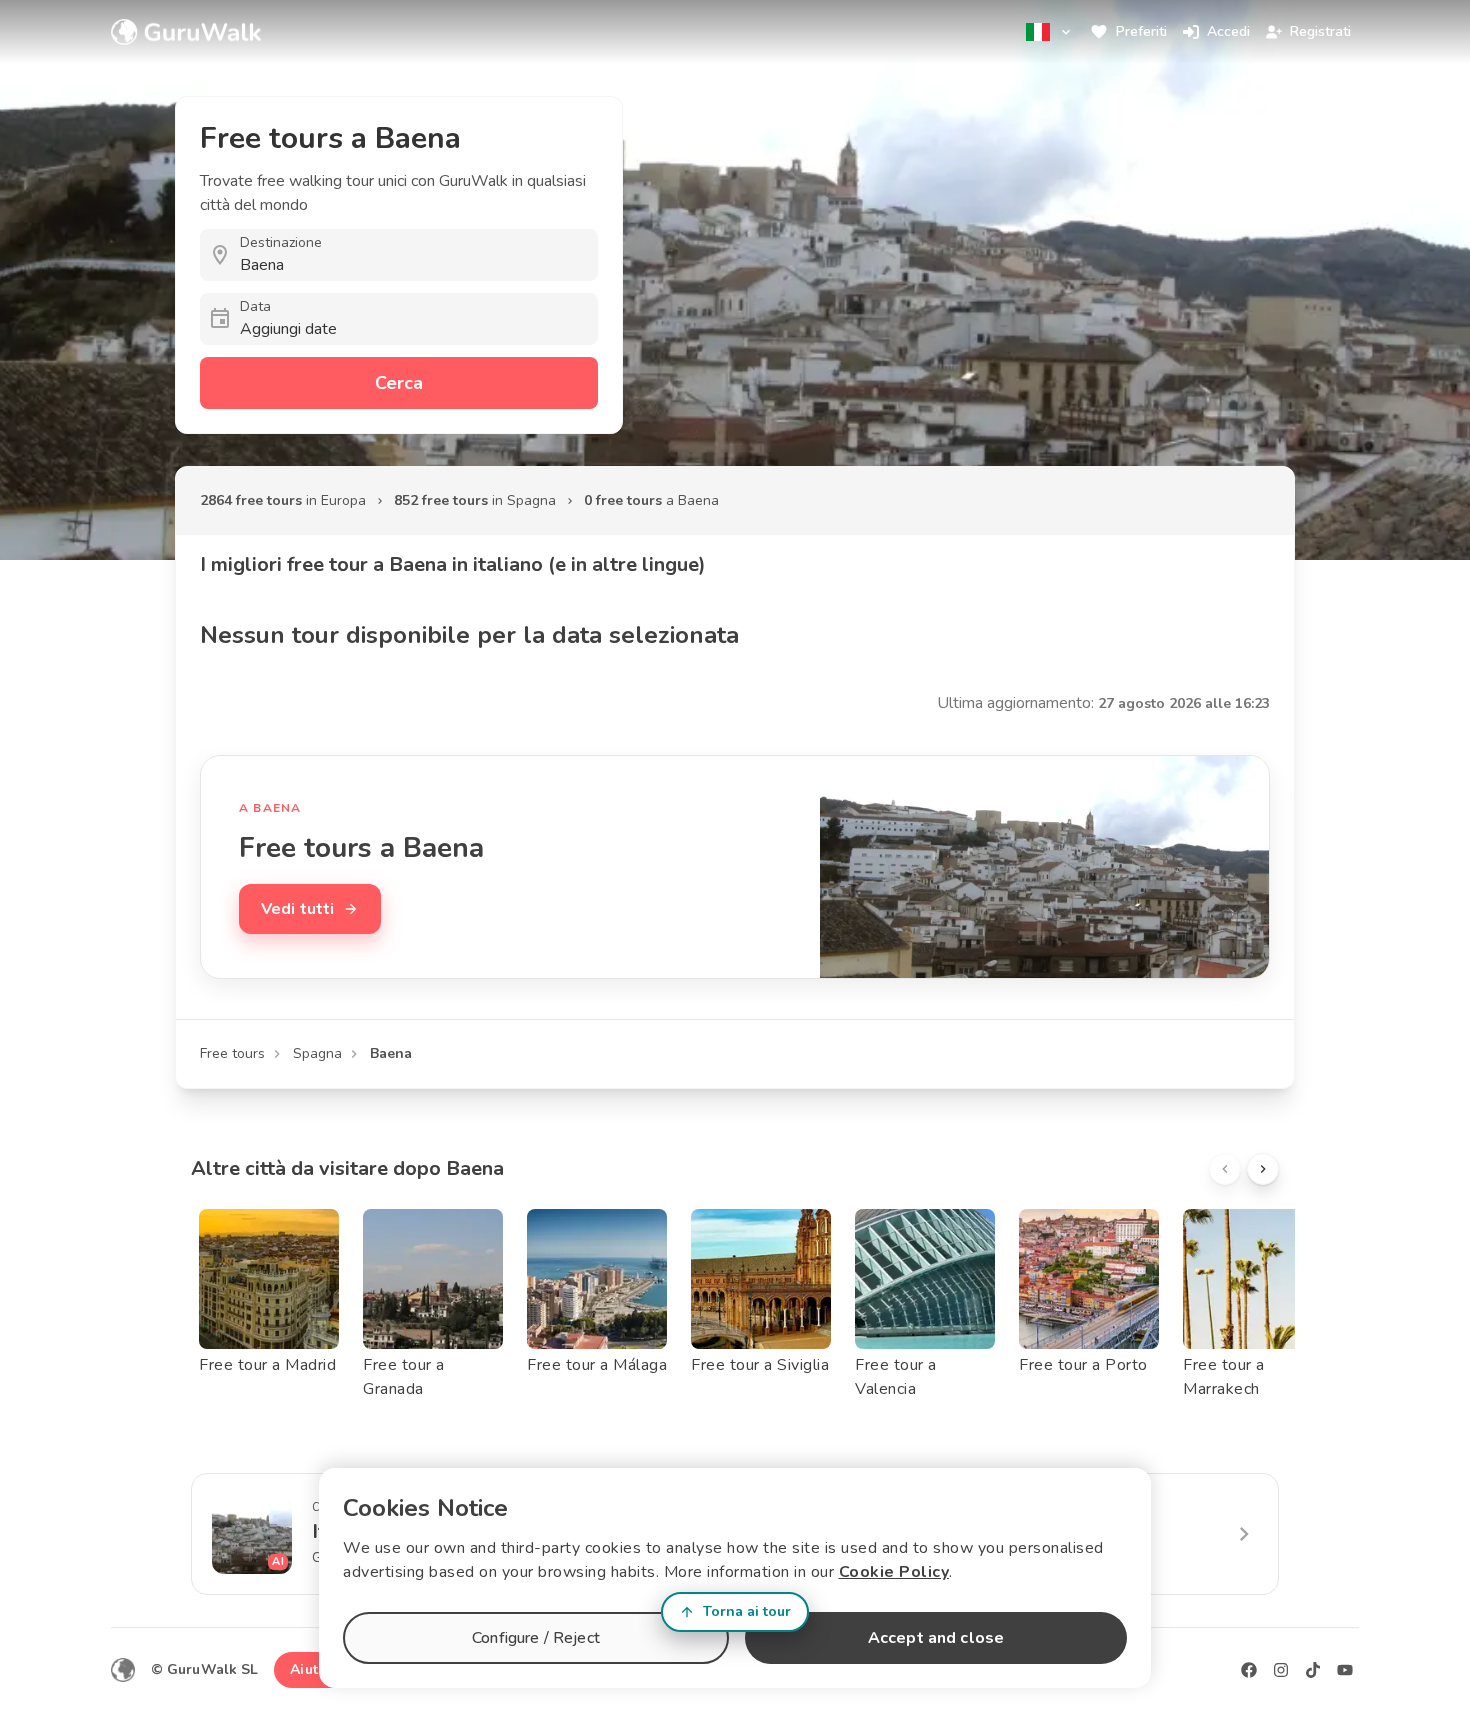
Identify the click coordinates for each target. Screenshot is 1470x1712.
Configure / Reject (536, 1638)
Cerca (399, 383)
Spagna (317, 1053)
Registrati (1320, 31)
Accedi (1228, 31)
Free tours (232, 1053)
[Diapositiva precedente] (1225, 1169)
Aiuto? (312, 1669)
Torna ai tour (747, 1611)
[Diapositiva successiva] (1263, 1169)
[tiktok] (1313, 1670)
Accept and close (936, 1638)
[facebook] (1249, 1670)
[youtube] (1345, 1670)
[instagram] (1281, 1670)
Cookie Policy (894, 1572)
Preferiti (1141, 31)
